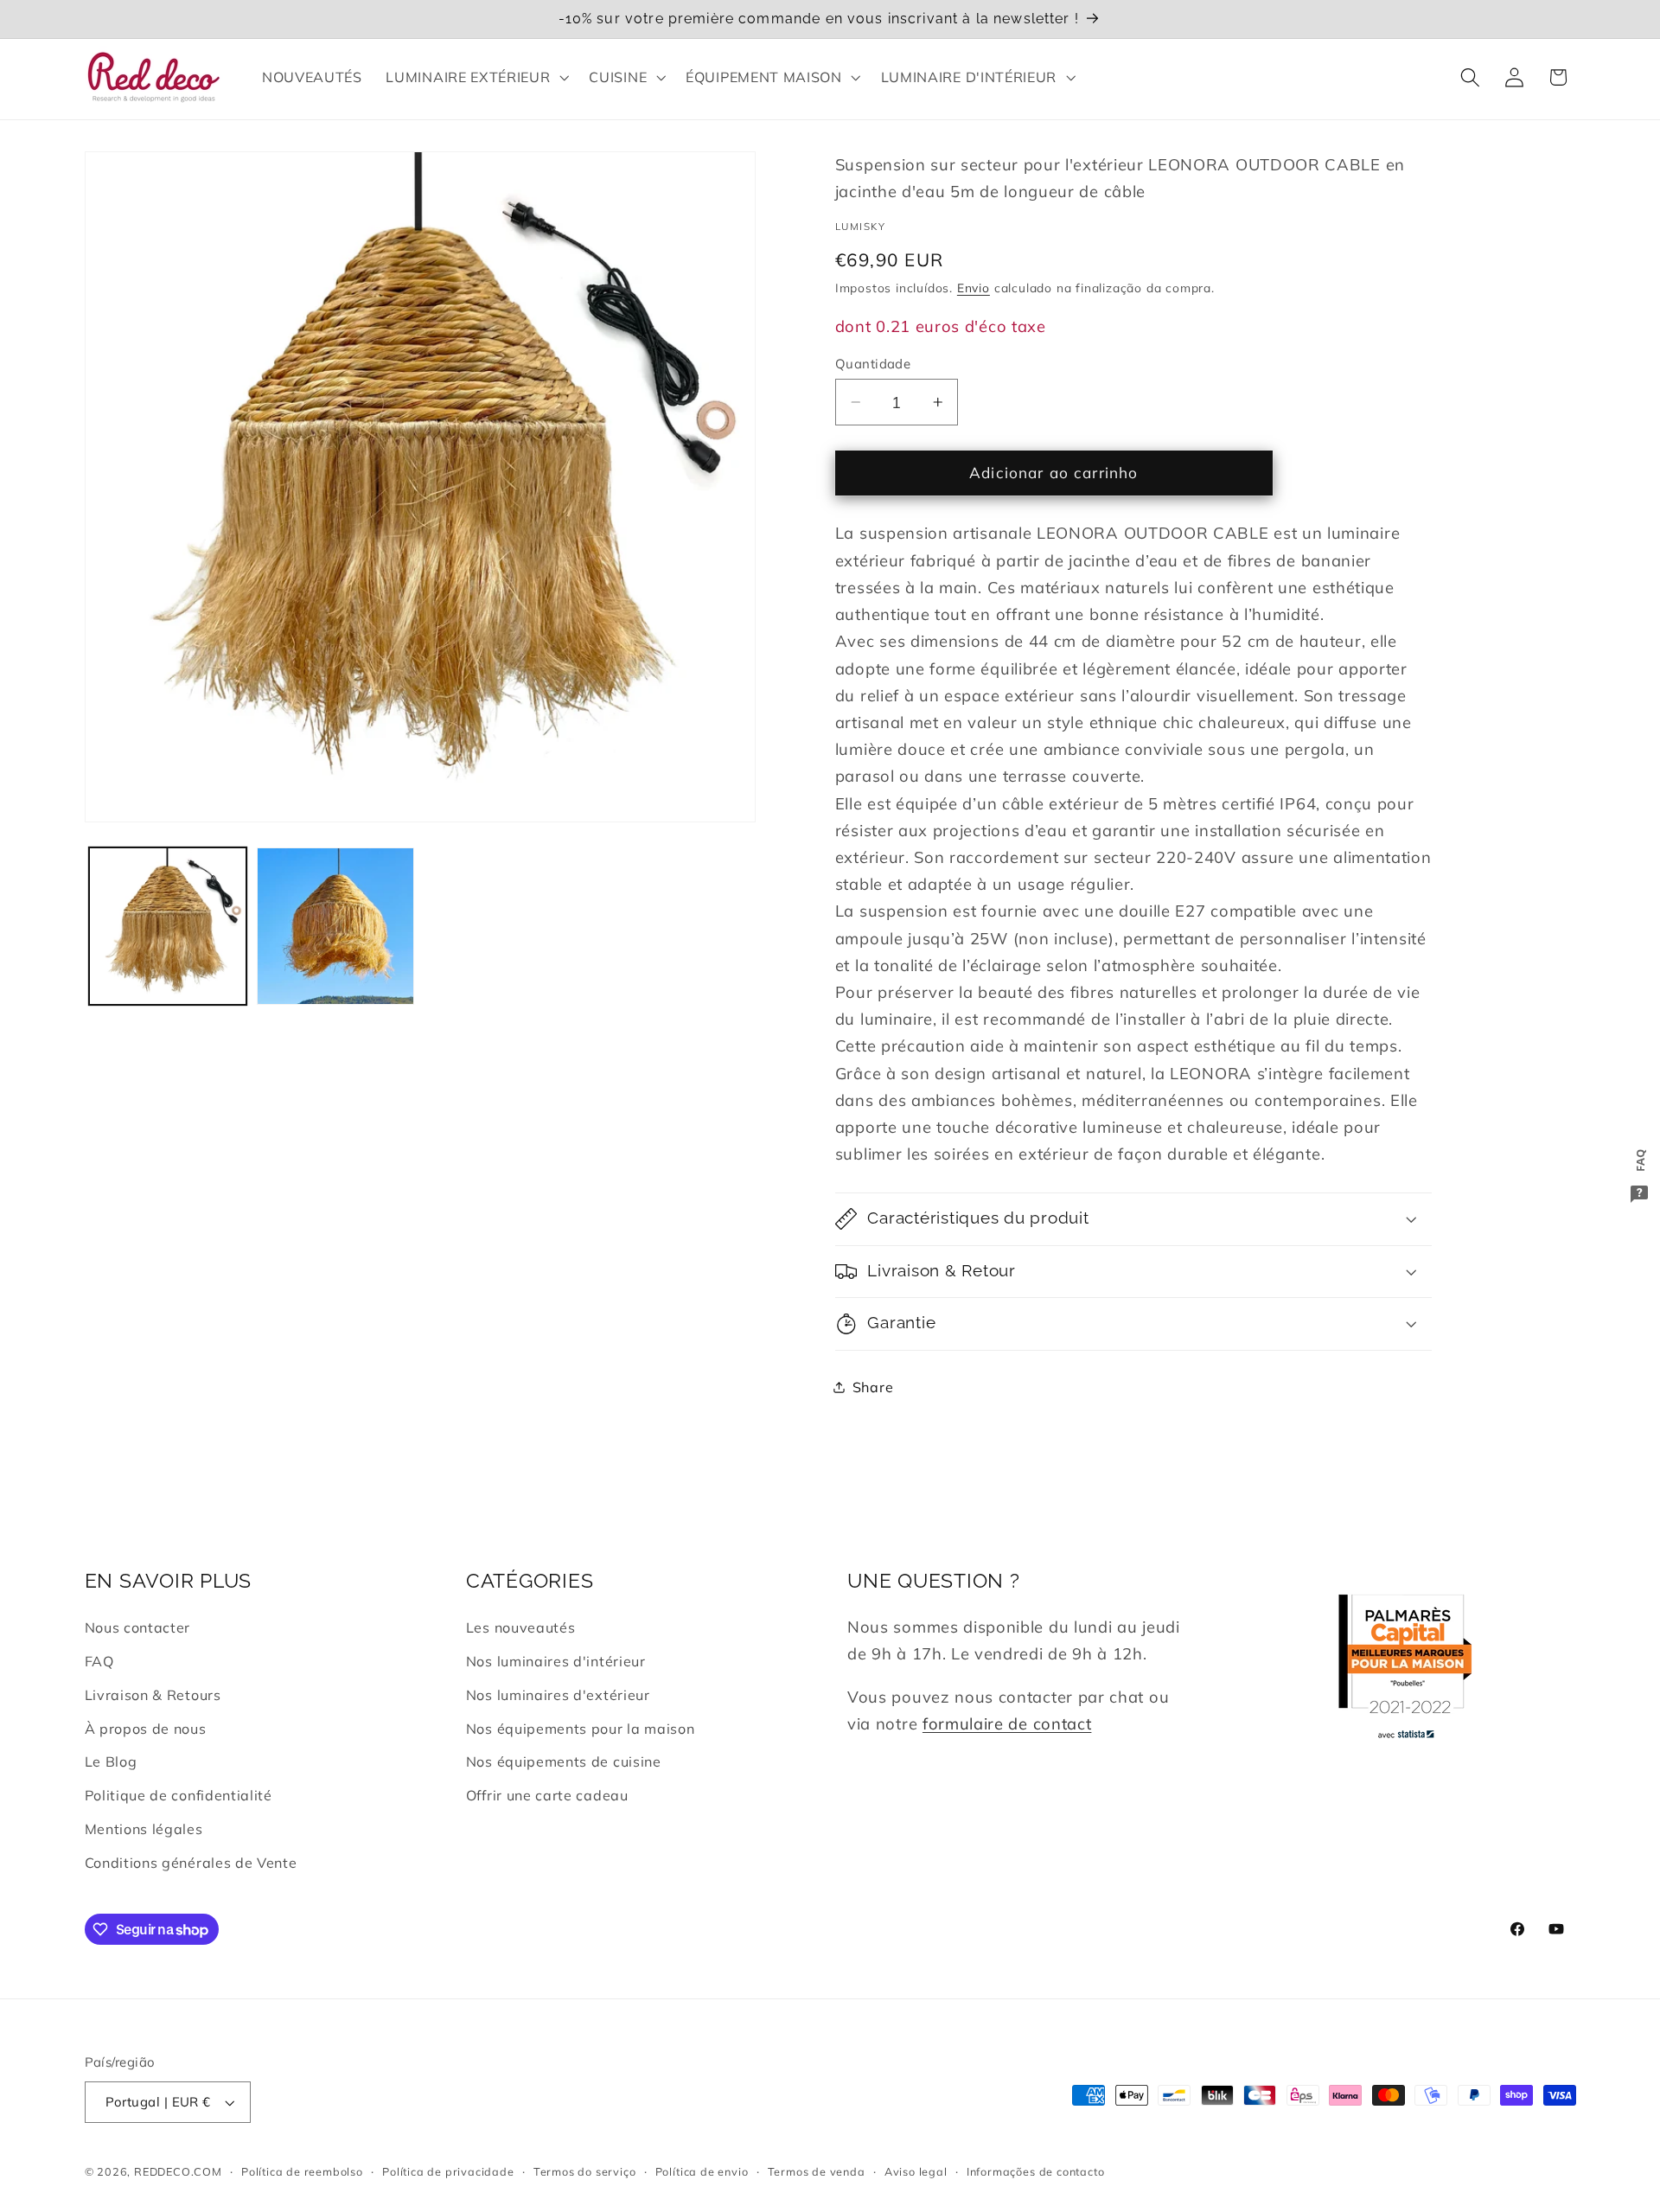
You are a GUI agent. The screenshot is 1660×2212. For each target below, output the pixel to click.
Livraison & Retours (153, 1695)
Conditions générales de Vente (191, 1863)
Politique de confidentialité (179, 1795)
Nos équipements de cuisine (564, 1761)
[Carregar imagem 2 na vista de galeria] (335, 926)
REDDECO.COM (178, 2171)
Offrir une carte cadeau (547, 1795)
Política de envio (702, 2171)
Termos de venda (817, 2171)
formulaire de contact (1007, 1724)
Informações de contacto (1036, 2171)
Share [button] (873, 1386)
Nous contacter (138, 1627)
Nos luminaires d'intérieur (556, 1661)
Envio (974, 288)
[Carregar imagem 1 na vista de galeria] (168, 926)
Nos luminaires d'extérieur (558, 1695)
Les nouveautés (521, 1627)
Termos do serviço (585, 2171)
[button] (476, 77)
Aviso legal (916, 2171)
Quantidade (873, 364)
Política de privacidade (448, 2171)
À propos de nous (146, 1729)
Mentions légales (144, 1829)
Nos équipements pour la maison (581, 1729)
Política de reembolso (302, 2171)
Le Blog (111, 1761)
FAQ (99, 1661)
